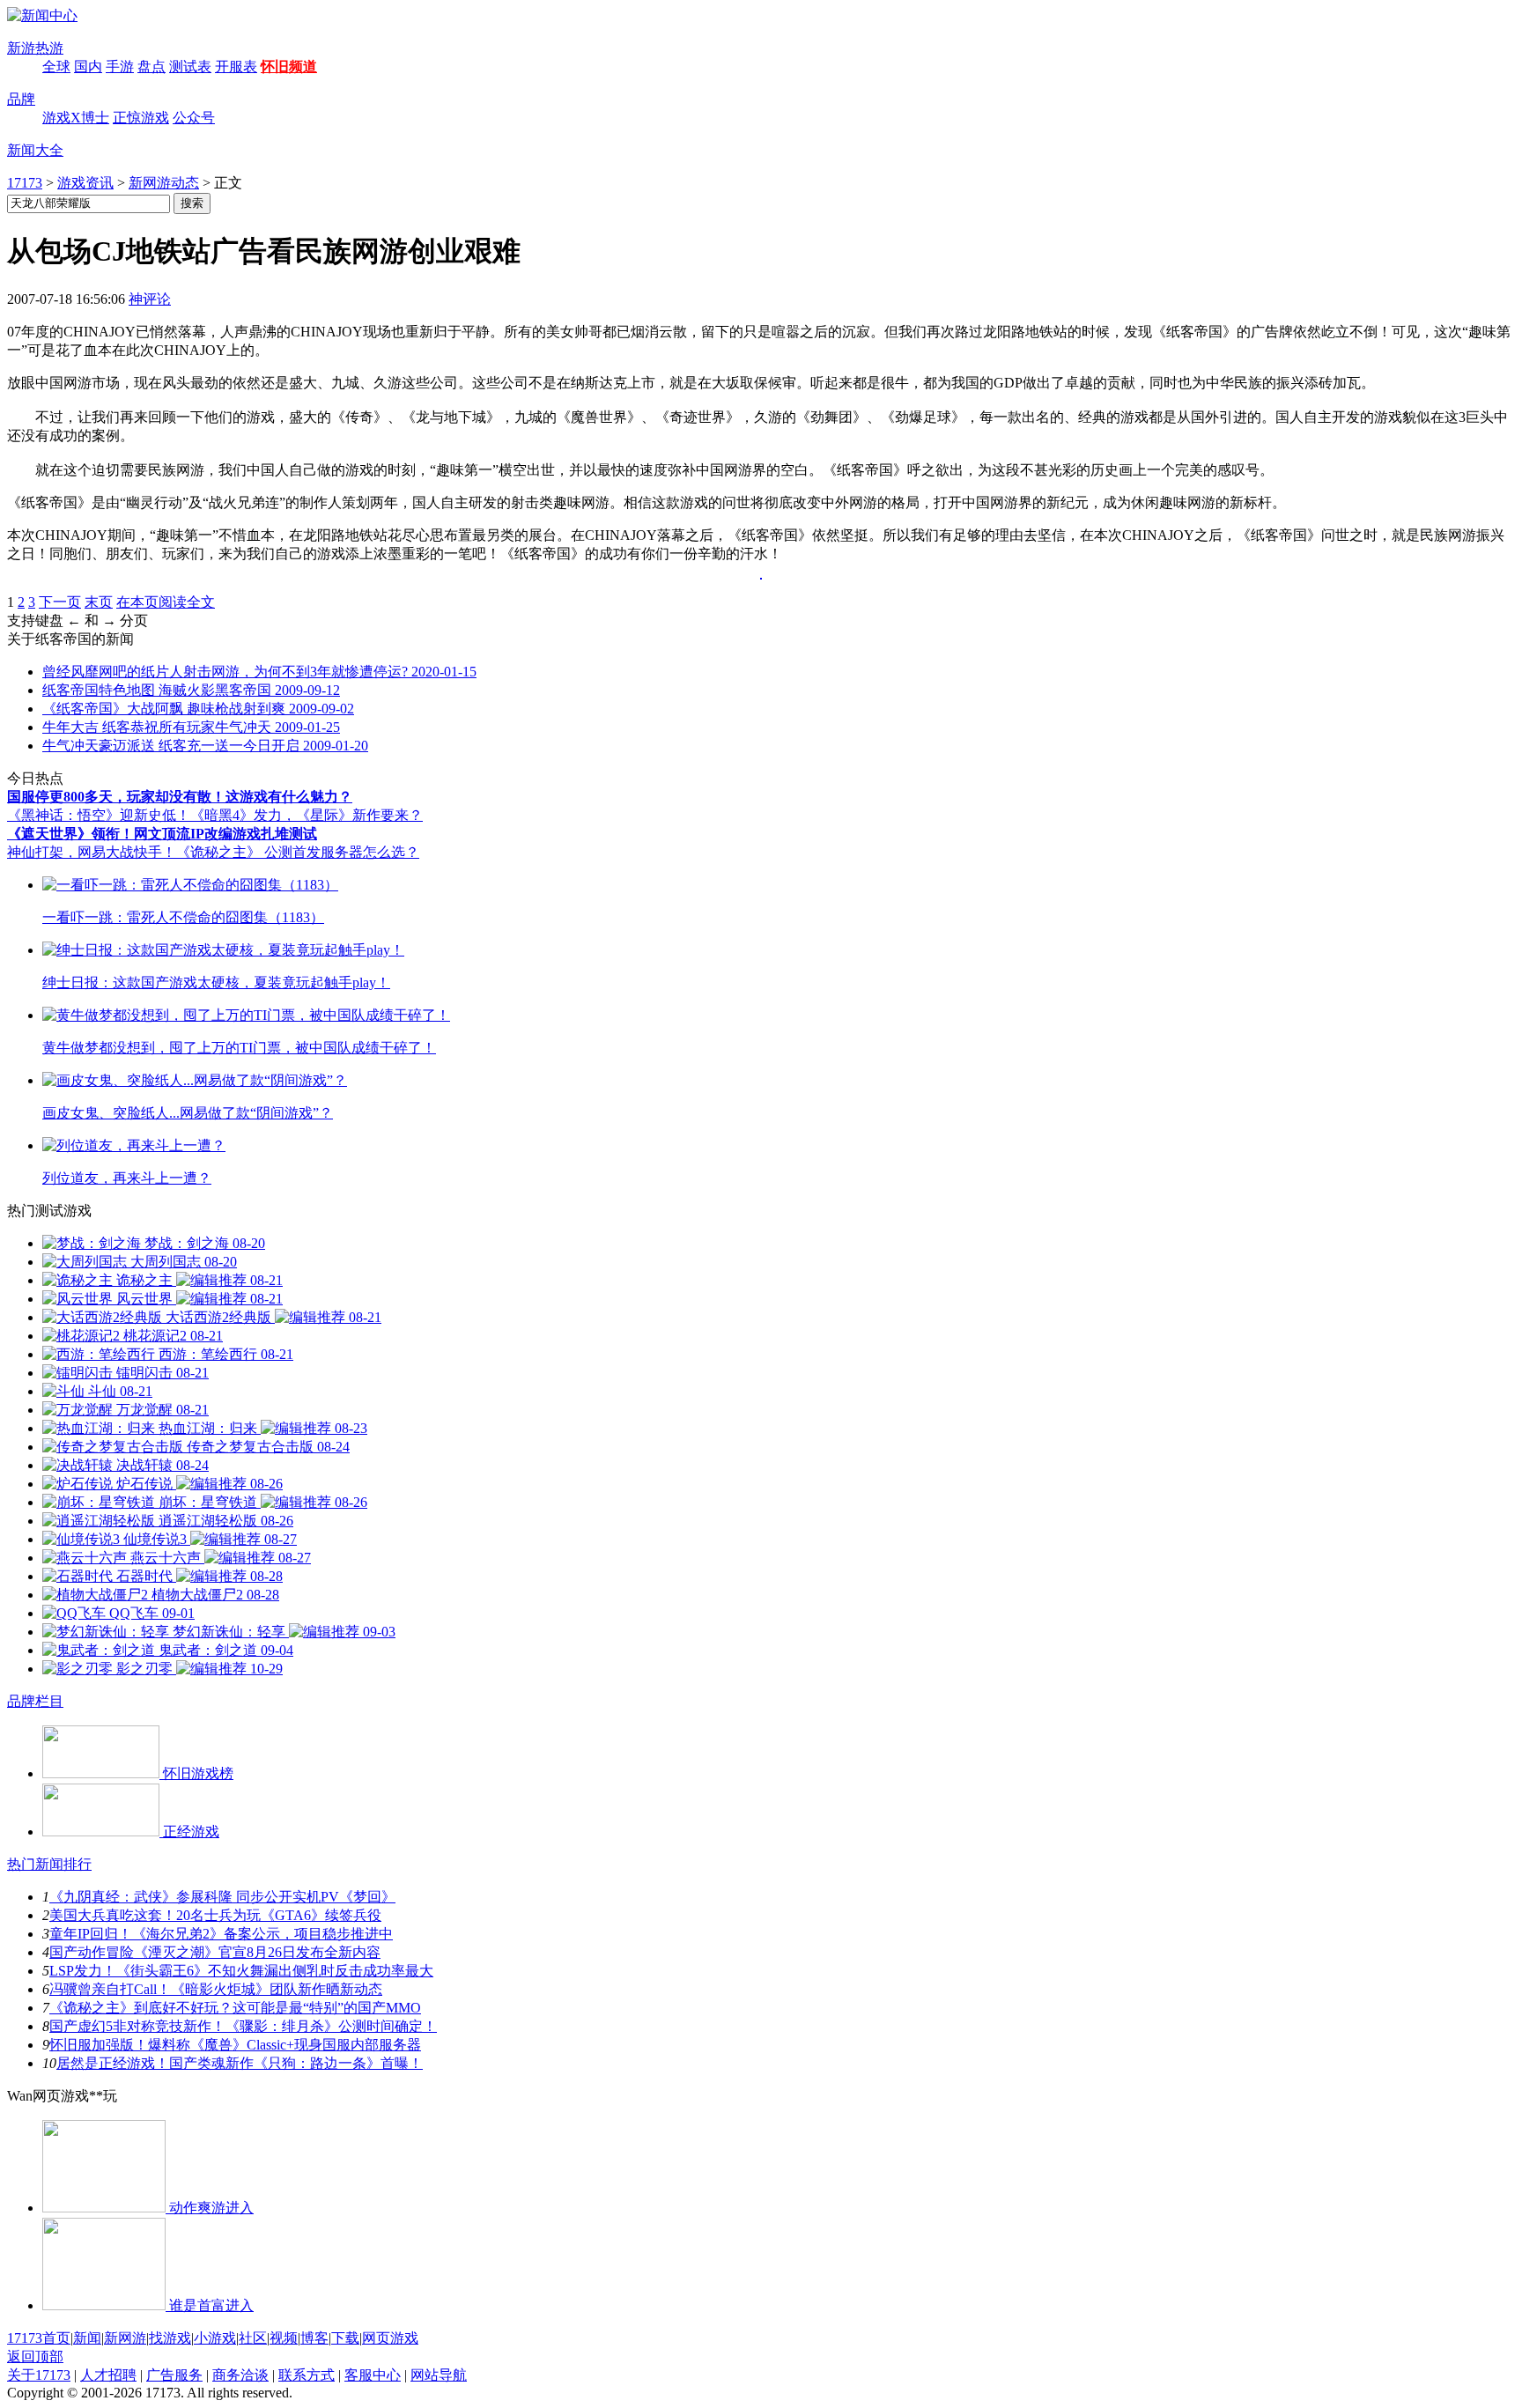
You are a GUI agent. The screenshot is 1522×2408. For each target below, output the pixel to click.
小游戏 (215, 2338)
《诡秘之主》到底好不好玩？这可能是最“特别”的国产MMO (235, 2008)
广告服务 (174, 2375)
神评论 (150, 299)
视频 (284, 2338)
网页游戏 (390, 2338)
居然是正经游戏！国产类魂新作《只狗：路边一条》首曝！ (240, 2063)
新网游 (125, 2338)
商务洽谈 (240, 2375)
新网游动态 (164, 183)
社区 (253, 2338)
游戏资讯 (85, 183)
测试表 (190, 66)
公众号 (194, 118)
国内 (88, 66)
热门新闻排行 (49, 1864)
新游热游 (35, 48)
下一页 (60, 602)
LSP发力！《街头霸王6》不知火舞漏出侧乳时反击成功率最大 (241, 1971)
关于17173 (39, 2375)
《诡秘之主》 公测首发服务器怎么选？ (298, 852)
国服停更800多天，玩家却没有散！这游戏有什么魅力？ (180, 797)
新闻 (87, 2338)
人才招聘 (108, 2375)
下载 (345, 2338)
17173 (25, 183)
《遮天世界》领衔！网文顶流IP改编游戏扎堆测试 (162, 834)
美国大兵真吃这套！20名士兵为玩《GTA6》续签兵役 (215, 1915)
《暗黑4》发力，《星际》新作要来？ (307, 815)
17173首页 (39, 2338)
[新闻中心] (42, 15)
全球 (56, 66)
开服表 (236, 66)
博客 (314, 2338)
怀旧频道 (289, 66)
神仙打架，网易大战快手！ (92, 852)
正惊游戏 (141, 118)
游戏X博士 (76, 118)
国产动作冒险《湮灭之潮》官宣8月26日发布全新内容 (215, 1952)
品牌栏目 (35, 1701)
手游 (120, 66)
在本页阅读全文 (166, 602)
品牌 (21, 99)
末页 (99, 602)
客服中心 (373, 2375)
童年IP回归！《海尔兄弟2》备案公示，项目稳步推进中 (221, 1934)
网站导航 (439, 2375)
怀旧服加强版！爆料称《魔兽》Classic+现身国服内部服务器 (235, 2045)
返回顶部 (35, 2356)
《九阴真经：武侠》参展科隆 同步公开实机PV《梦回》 (222, 1897)
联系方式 (307, 2375)
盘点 (151, 66)
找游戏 (170, 2338)
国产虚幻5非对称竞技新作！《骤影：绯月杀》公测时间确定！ (243, 2026)
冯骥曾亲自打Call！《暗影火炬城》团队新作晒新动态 (216, 1989)
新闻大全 (35, 150)
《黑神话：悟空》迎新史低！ (99, 815)
